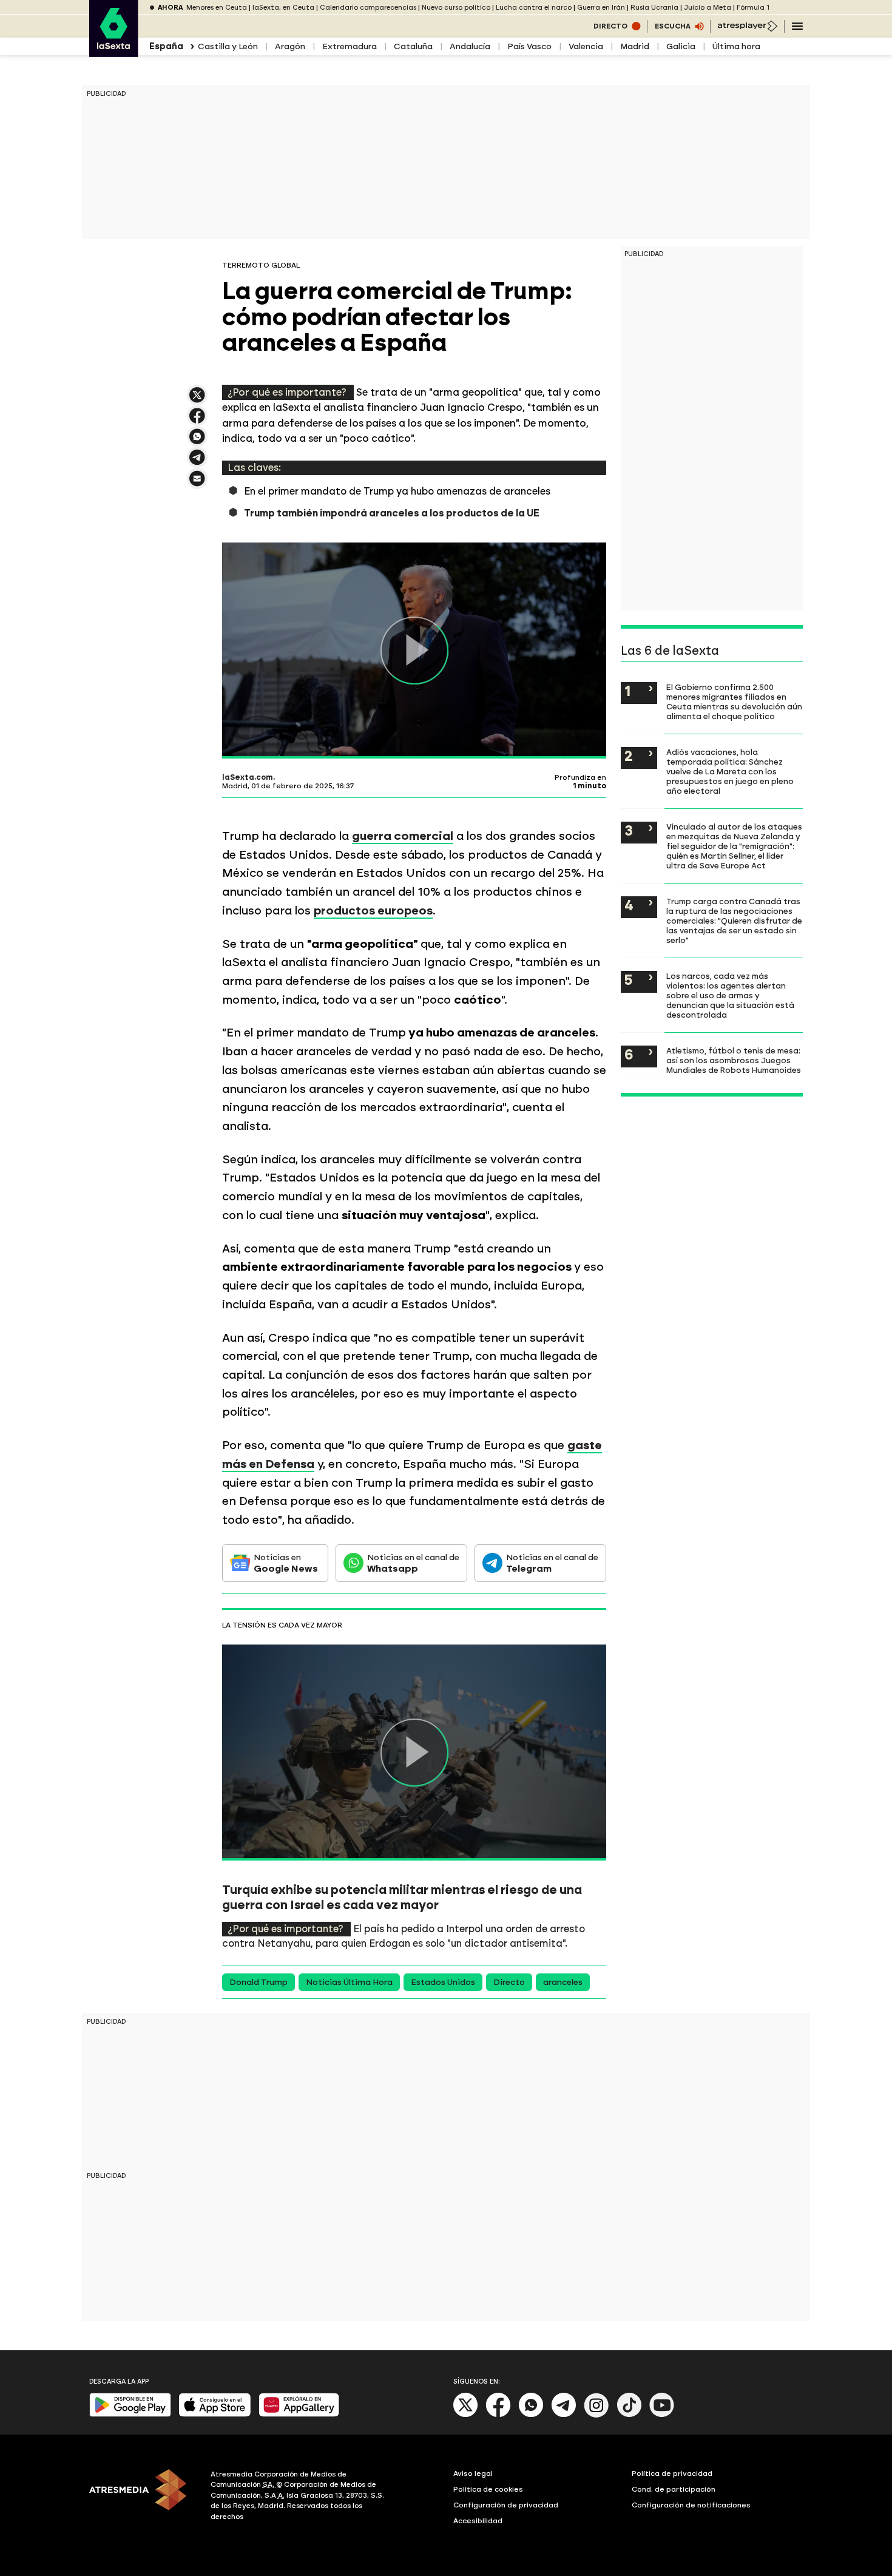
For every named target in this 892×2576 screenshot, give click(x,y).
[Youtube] (662, 2415)
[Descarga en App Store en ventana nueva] (215, 2414)
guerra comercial (403, 836)
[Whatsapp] (531, 2415)
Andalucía (470, 46)
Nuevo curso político (456, 8)
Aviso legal (473, 2473)
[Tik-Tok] (629, 2415)
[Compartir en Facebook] (197, 421)
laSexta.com (248, 777)
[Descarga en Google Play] (130, 2414)
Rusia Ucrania (654, 8)
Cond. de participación (674, 2489)
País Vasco (529, 46)
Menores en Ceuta (217, 8)
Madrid (635, 46)
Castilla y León (228, 46)
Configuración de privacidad (506, 2505)
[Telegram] (564, 2415)
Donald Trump (258, 1982)
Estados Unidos (443, 1982)
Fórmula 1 (753, 8)
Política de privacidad (672, 2473)
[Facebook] (498, 2415)
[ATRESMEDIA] (143, 2497)
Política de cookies (488, 2489)
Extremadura (350, 46)
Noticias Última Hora (349, 1982)
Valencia (586, 46)
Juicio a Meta (708, 8)
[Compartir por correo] (197, 484)
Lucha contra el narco (534, 8)
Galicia (681, 46)
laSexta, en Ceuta (283, 8)
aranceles (563, 1982)
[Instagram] (596, 2415)
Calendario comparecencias (368, 8)
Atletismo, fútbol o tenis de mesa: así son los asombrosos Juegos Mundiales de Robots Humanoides (734, 1060)
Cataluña (413, 46)
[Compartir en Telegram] (197, 463)
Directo (509, 1982)
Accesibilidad (478, 2521)
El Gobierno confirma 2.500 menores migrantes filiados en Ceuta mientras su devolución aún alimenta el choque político (734, 701)
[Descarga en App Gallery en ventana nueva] (299, 2414)
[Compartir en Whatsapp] (197, 441)
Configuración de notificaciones (691, 2505)
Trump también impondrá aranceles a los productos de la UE (392, 513)
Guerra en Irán (601, 8)
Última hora (736, 46)
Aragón (290, 46)
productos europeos (373, 911)
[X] (197, 400)
